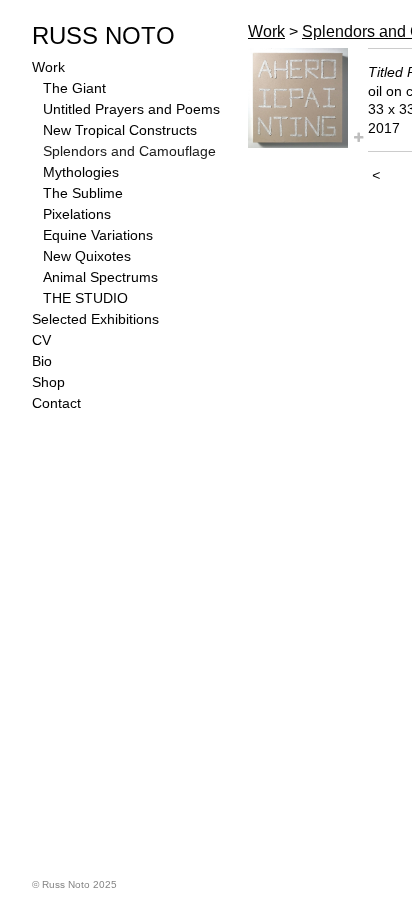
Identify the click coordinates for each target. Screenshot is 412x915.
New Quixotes (87, 256)
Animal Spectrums (100, 277)
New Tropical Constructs (120, 130)
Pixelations (77, 214)
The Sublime (83, 193)
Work (48, 67)
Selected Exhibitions (95, 319)
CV (41, 340)
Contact (56, 403)
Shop (48, 382)
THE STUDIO (85, 298)
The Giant (74, 88)
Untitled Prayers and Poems (131, 109)
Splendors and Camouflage (129, 151)
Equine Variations (98, 235)
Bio (42, 361)
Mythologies (81, 172)
